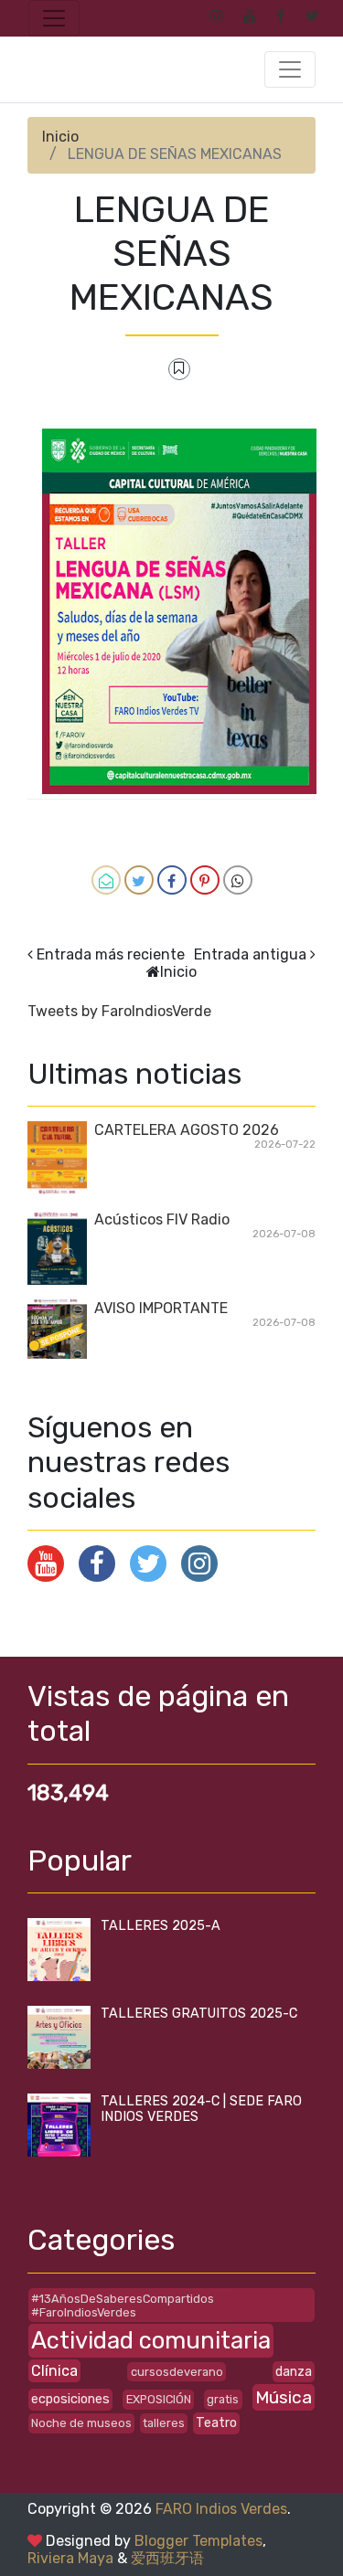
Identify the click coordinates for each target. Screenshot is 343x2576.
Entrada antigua (250, 954)
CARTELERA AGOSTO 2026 (187, 1130)
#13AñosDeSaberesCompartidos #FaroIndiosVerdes (123, 2306)
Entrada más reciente (111, 954)
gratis (223, 2399)
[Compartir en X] (139, 880)
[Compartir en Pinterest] (205, 880)
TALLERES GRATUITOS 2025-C (199, 2014)
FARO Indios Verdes (221, 2509)
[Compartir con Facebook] (172, 880)
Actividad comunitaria (151, 2340)
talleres (164, 2423)
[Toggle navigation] (54, 18)
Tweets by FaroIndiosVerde (119, 1011)
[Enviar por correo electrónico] (106, 880)
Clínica (54, 2371)
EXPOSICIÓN (159, 2399)
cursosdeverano (177, 2372)
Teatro (216, 2423)
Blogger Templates (198, 2541)
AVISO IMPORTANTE (161, 1308)
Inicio (60, 137)
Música (284, 2397)
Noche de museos (81, 2423)
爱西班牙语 (167, 2558)
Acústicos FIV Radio (162, 1219)
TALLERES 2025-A (161, 1926)
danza (294, 2372)
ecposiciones (70, 2399)
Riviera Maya (70, 2558)
